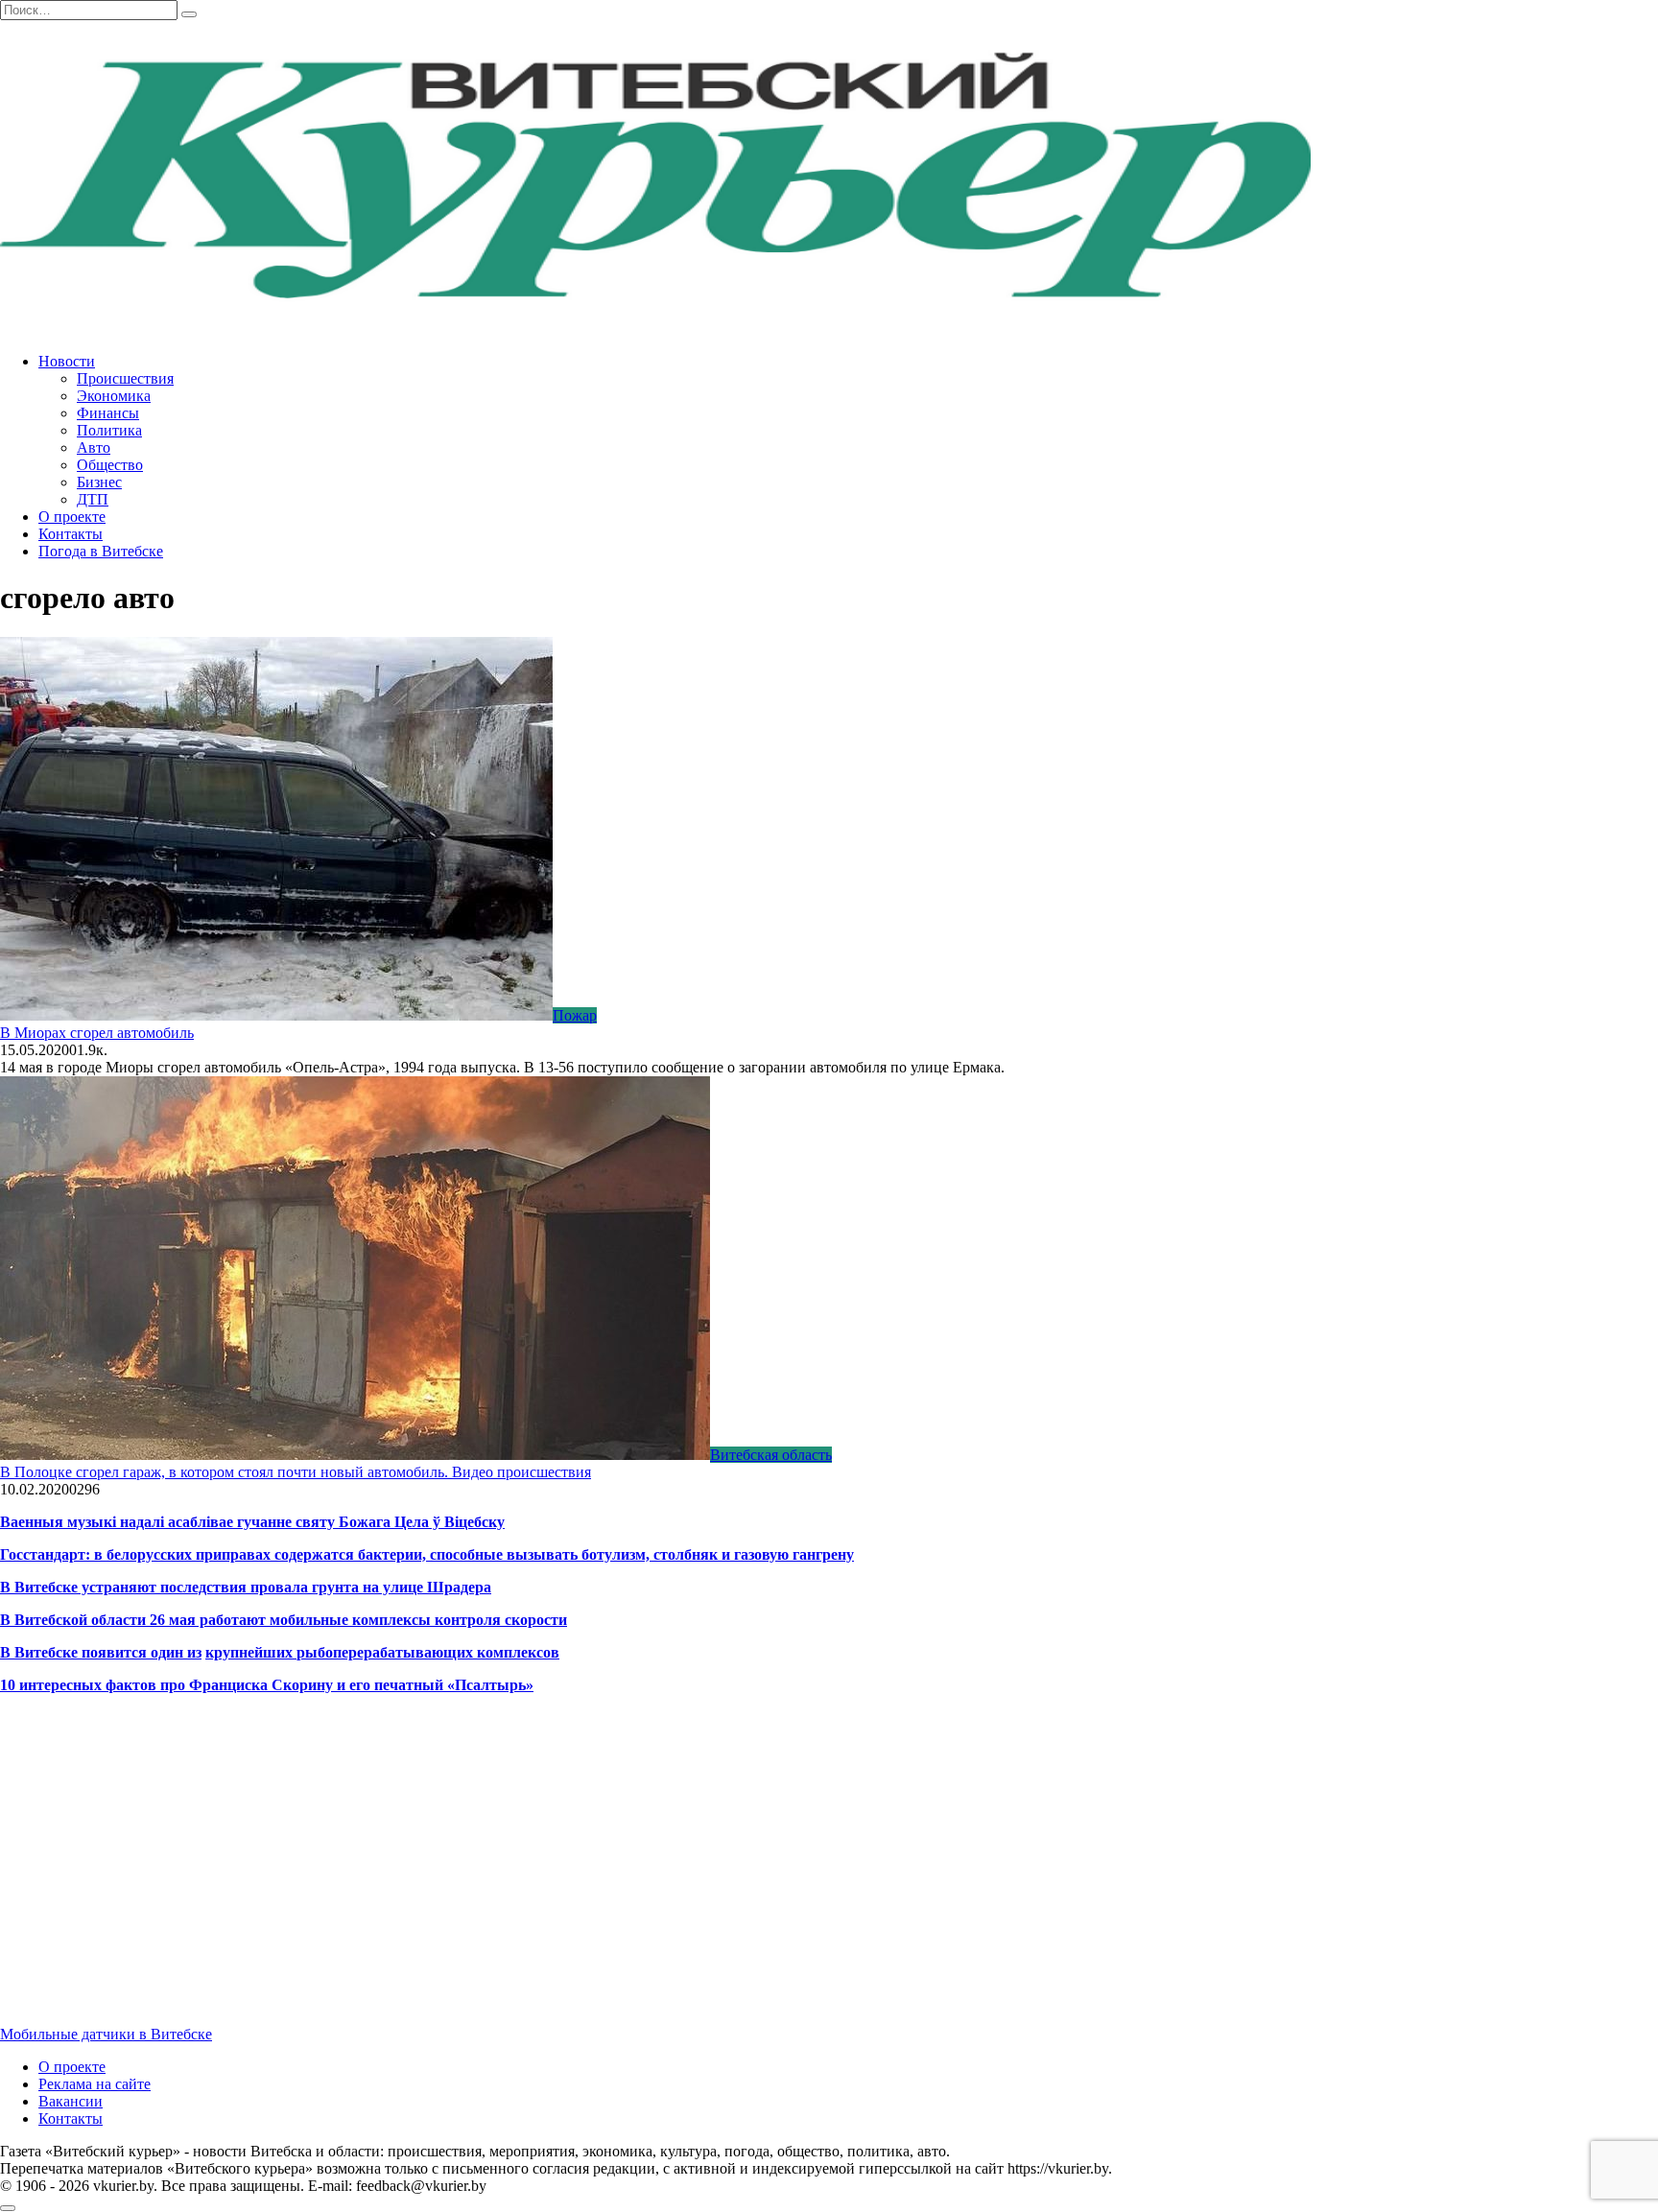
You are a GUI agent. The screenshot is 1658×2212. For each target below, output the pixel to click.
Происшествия (125, 378)
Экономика (114, 396)
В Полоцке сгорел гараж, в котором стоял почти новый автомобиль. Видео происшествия (296, 1472)
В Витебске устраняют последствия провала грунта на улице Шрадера (246, 1587)
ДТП (93, 499)
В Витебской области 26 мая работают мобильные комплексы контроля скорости (284, 1620)
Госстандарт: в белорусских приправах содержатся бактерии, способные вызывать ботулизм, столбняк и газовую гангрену (427, 1554)
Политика (109, 430)
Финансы (108, 413)
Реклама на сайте (95, 2084)
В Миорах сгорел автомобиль (97, 1033)
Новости (67, 361)
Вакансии (71, 2101)
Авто (94, 447)
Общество (110, 465)
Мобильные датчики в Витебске (106, 2034)
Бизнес (99, 482)
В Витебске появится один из (101, 1652)
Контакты (71, 534)
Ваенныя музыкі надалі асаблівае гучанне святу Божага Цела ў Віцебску (252, 1522)
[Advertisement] (576, 1876)
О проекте (72, 517)
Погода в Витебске (101, 551)
